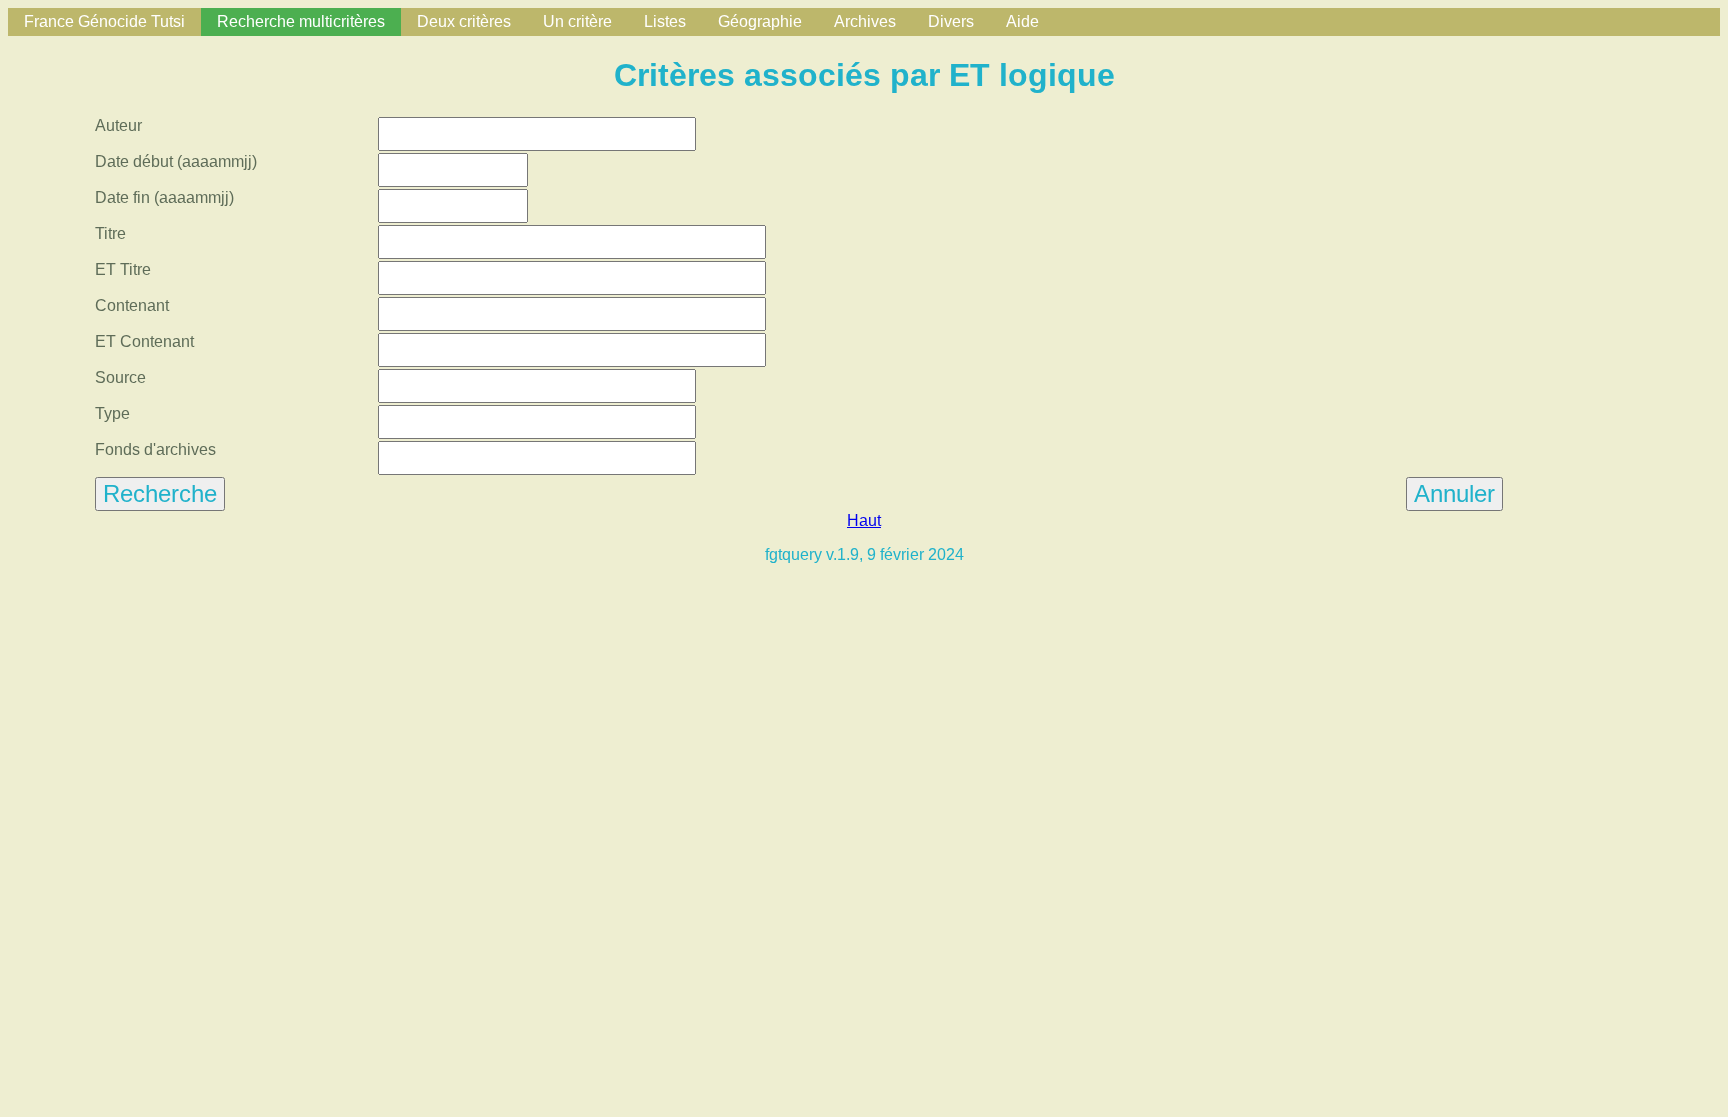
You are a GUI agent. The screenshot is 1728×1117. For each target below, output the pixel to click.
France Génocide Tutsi (104, 21)
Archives (865, 21)
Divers (951, 21)
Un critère (577, 21)
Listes (665, 21)
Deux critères (464, 21)
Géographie (760, 21)
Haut (864, 520)
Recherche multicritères (301, 21)
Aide (1022, 21)
